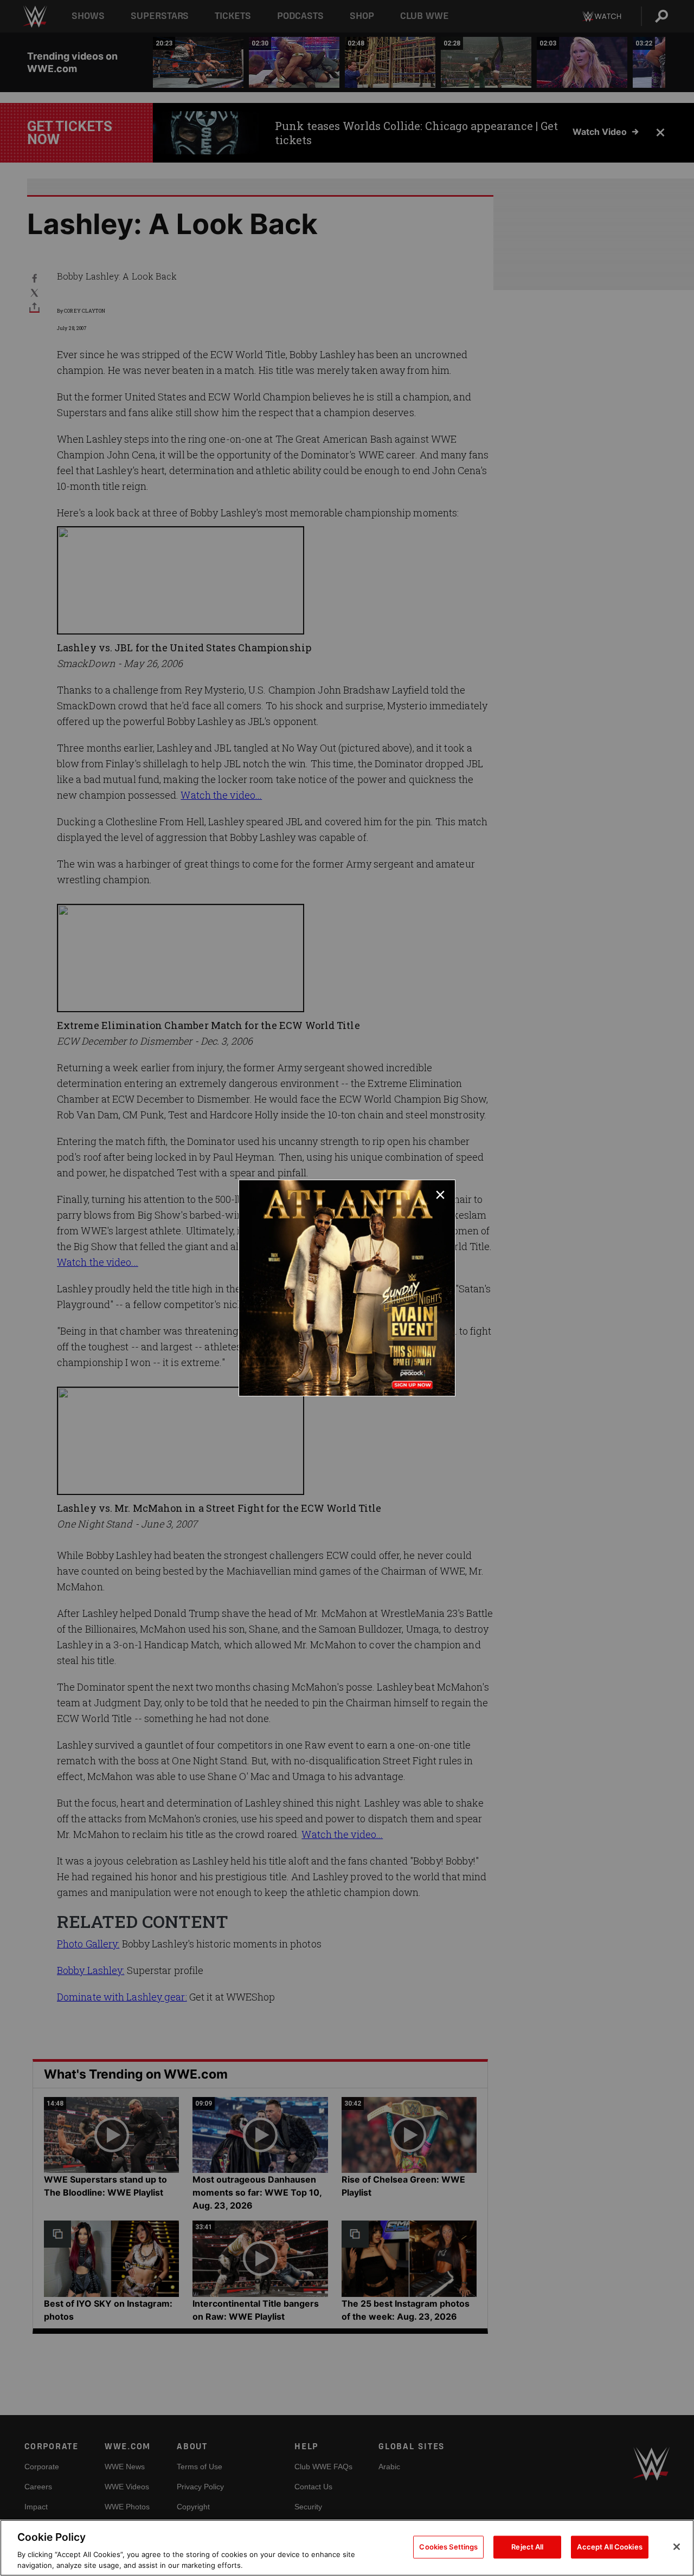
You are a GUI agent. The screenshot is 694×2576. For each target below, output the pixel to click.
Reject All (527, 2547)
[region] (347, 2548)
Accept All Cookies (609, 2547)
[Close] (677, 2547)
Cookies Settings (448, 2547)
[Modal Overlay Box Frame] (347, 1288)
